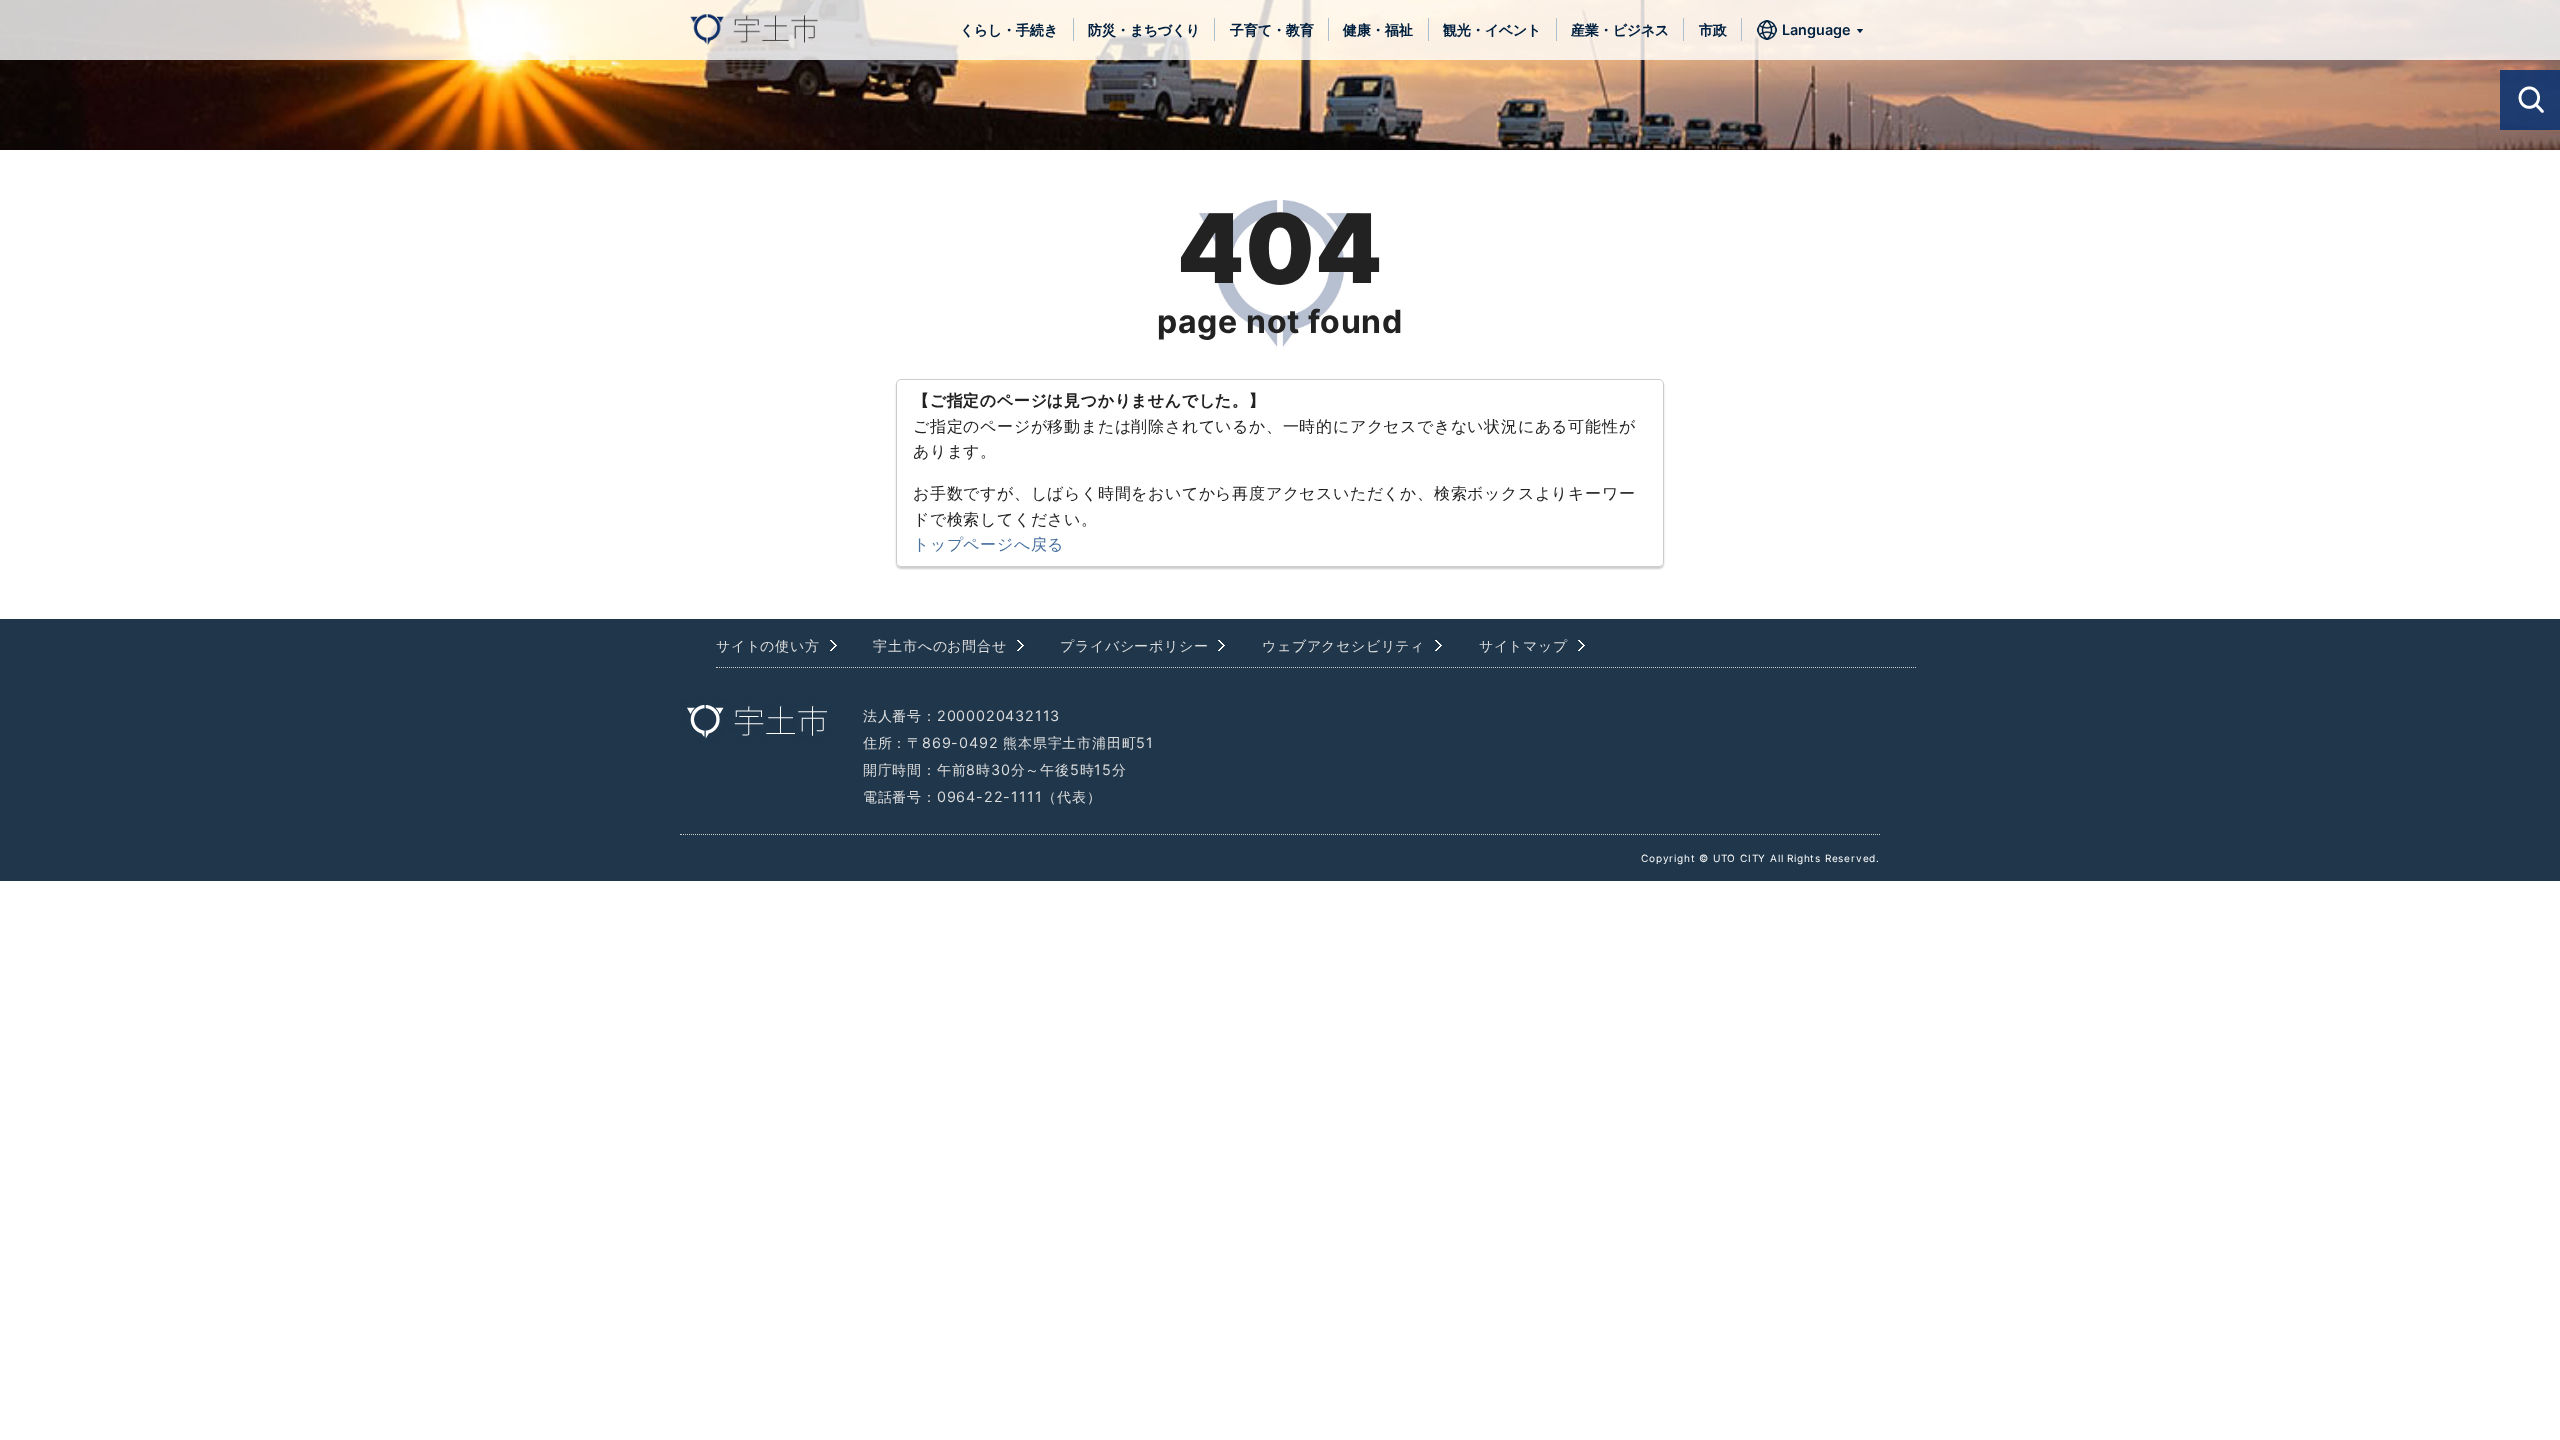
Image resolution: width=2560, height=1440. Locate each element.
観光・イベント (1492, 29)
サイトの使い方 (768, 645)
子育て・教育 (1272, 29)
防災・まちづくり (1144, 29)
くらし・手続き (1009, 29)
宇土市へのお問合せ (939, 645)
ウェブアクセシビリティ (1343, 645)
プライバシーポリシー (1134, 645)
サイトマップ (1523, 645)
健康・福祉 (1378, 29)
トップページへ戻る (988, 544)
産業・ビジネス (1620, 29)
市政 (1713, 29)
